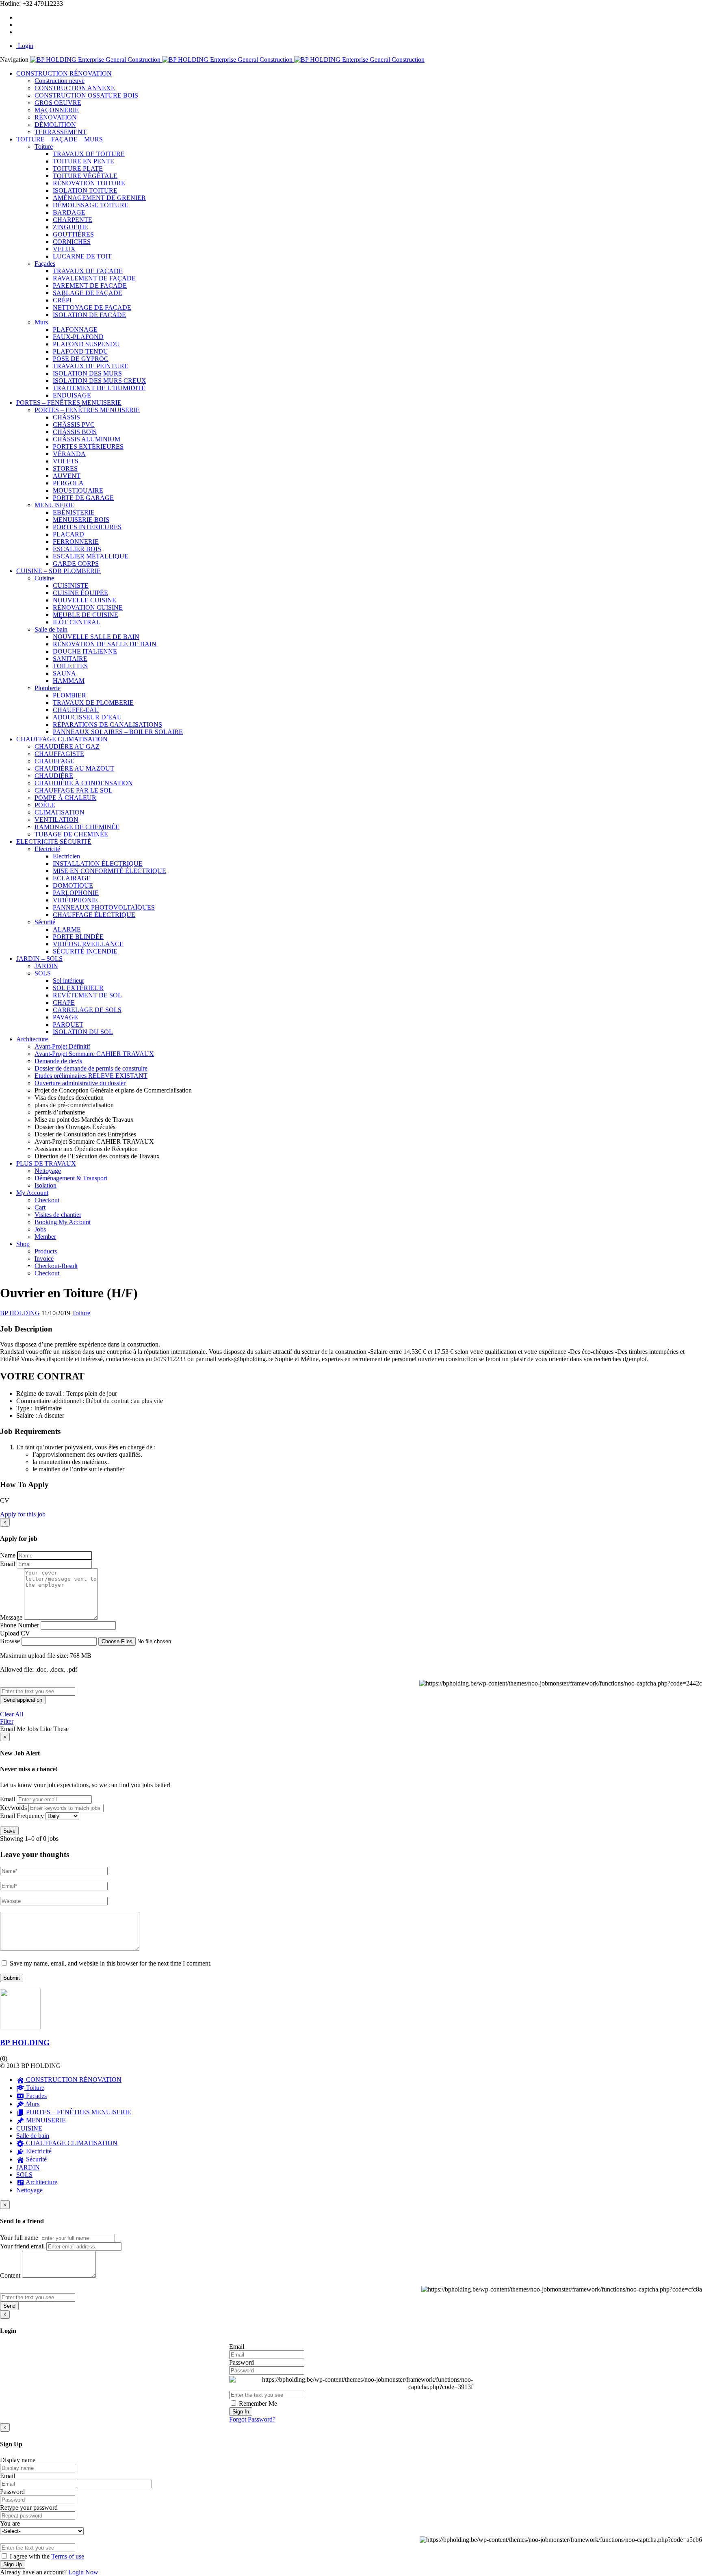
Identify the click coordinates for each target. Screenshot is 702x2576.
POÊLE (45, 805)
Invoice (44, 1259)
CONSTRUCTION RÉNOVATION (64, 73)
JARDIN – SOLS (39, 959)
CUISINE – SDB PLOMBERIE (58, 571)
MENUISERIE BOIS (81, 520)
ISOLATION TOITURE (85, 190)
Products (46, 1251)
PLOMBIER (69, 695)
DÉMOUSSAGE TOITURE (91, 205)
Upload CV (15, 1633)
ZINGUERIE (70, 227)
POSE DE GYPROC (81, 359)
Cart (40, 1207)
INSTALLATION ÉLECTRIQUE (98, 863)
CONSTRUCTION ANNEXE (75, 88)
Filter (7, 1721)
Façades (45, 264)
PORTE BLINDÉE (78, 937)
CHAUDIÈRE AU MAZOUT (74, 768)
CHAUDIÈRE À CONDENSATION (84, 783)
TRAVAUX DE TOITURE (89, 154)
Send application (23, 1700)
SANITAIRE (70, 659)
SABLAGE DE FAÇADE (88, 293)
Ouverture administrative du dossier (80, 1083)
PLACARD (68, 534)
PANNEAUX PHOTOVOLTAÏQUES (104, 907)
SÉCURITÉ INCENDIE (85, 951)
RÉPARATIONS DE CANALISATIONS (107, 724)
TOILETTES (70, 666)
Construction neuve (60, 81)
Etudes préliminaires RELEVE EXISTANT (91, 1076)
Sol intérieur (68, 981)
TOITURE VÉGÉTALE (85, 176)
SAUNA (64, 673)
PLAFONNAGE (75, 329)
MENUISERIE (54, 505)
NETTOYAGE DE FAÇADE (92, 307)
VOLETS (66, 461)
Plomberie (48, 688)
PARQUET (68, 1024)
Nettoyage (48, 1171)
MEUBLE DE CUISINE (86, 615)
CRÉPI (62, 300)
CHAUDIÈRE (54, 776)
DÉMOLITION (55, 125)
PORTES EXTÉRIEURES (88, 446)
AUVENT (67, 476)
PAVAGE (65, 1017)
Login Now (83, 2572)
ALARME (67, 929)
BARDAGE (69, 212)
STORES (65, 468)
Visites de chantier (58, 1215)
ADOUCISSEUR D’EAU (87, 717)
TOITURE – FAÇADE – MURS (60, 139)
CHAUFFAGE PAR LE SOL (74, 790)
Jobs (40, 1229)
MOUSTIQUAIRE (78, 490)
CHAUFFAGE (54, 761)
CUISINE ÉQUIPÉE (80, 593)
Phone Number (19, 1625)
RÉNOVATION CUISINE (88, 607)
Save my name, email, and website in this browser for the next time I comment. (111, 1963)
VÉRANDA (69, 454)
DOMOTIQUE (73, 885)
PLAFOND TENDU (80, 351)
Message (11, 1617)
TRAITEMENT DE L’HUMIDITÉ (99, 388)
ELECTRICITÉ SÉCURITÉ (54, 842)
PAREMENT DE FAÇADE (90, 286)
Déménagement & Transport (71, 1178)
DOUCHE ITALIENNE (85, 651)
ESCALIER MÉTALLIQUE (91, 556)
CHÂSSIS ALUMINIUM (87, 439)
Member (45, 1237)
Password (242, 2362)
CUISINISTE (71, 585)
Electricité (47, 849)
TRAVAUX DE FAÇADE (88, 271)
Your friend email (22, 2246)
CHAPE (64, 1002)
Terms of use (68, 2556)
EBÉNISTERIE (74, 512)
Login (25, 46)
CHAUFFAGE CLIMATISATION (62, 739)
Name (8, 1555)
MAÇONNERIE (57, 110)
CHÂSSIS (66, 417)
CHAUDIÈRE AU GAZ (67, 746)
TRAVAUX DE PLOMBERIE (93, 703)
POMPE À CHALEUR (65, 798)
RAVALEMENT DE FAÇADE (94, 278)
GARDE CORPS (76, 564)
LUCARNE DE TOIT (82, 256)
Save (9, 1831)
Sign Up (13, 2564)
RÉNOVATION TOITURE (89, 183)
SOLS (43, 973)
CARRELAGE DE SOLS (87, 1010)
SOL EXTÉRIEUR (78, 988)
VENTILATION (56, 820)
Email (8, 1564)
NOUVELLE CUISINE (84, 600)
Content (10, 2275)
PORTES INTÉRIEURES (87, 527)
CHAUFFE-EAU (76, 710)
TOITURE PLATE (78, 168)
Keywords (13, 1808)
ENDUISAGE (72, 395)
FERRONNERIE (76, 542)
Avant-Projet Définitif (62, 1046)
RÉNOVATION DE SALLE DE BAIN (105, 644)
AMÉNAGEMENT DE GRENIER (99, 198)
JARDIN (46, 966)
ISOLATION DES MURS (87, 373)
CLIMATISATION (60, 812)
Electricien (66, 856)
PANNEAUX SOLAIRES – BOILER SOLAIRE (118, 732)
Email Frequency (22, 1816)
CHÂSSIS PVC (74, 425)
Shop (23, 1244)
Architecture (32, 1039)
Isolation (45, 1185)
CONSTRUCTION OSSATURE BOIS (86, 95)
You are (10, 2523)
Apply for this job (23, 1514)
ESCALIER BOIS (77, 549)
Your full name (19, 2238)
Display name (18, 2460)
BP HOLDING (25, 2043)
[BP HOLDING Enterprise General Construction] (227, 60)
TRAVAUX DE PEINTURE (91, 366)
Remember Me (257, 2403)
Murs (41, 322)
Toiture (44, 147)
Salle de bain (51, 629)
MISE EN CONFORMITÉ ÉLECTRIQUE (109, 871)
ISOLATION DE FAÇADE (89, 315)
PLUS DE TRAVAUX (46, 1163)
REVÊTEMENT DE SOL (87, 995)
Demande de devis (58, 1061)
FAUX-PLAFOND (78, 337)
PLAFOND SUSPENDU (86, 344)
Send (9, 2306)
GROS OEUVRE (58, 103)
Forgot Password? (252, 2419)
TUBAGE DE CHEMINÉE (71, 834)
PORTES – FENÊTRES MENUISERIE (69, 403)
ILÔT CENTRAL (77, 622)
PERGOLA (68, 483)
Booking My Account (63, 1222)
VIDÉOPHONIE (75, 900)
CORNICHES (72, 242)
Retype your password (29, 2508)
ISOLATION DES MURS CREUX (100, 381)
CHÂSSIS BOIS (75, 432)
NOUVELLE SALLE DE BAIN (96, 637)
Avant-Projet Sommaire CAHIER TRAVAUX (94, 1054)
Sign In (241, 2412)
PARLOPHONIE (76, 893)
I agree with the (46, 2556)
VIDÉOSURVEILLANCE (88, 944)
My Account (32, 1193)
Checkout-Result (56, 1266)
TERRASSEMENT (61, 132)
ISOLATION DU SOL (83, 1032)
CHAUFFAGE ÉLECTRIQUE (94, 915)
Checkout (47, 1200)
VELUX (64, 249)
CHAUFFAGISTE (59, 754)
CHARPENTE (73, 220)
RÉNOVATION (56, 117)
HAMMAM (69, 681)
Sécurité (45, 922)
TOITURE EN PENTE (83, 161)
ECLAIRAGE (72, 878)
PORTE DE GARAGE (83, 498)
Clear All (12, 1714)
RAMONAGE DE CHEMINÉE (77, 827)
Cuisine (44, 578)
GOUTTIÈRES (73, 234)
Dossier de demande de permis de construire (91, 1068)
